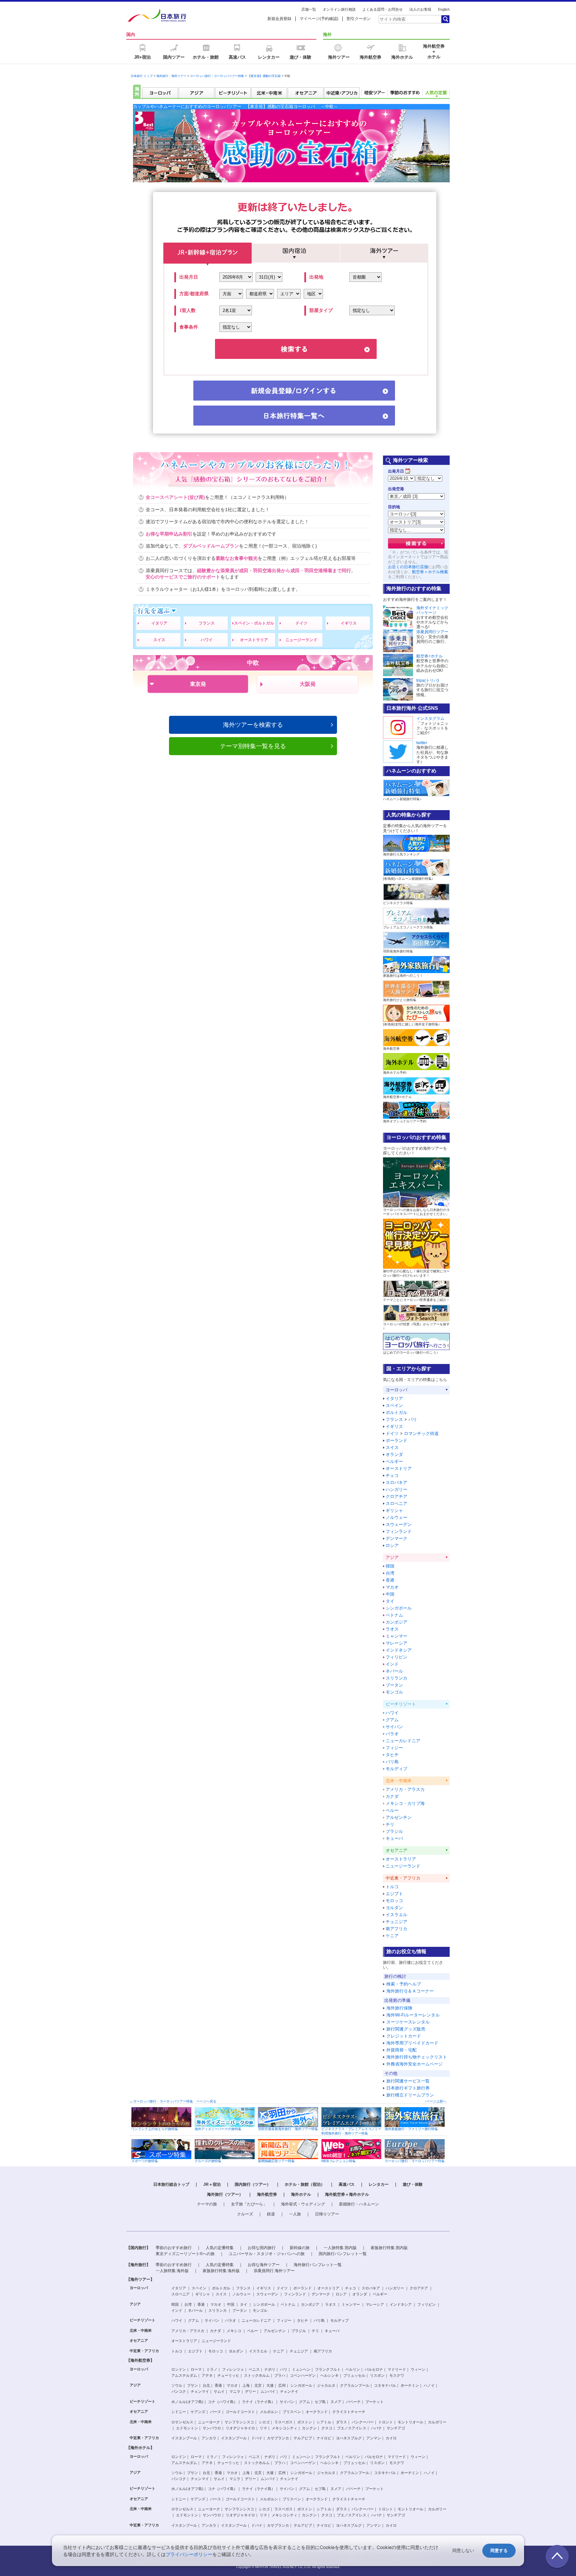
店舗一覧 (309, 9)
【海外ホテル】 (140, 2448)
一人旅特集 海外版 (172, 2271)
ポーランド (396, 1440)
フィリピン (396, 1657)
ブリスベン (292, 2412)
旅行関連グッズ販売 (406, 2029)
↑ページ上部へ (435, 2101)
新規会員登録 (279, 19)
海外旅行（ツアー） (225, 2194)
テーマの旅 (207, 2204)
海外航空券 (267, 2194)
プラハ (280, 2375)
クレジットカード (404, 2036)
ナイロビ (324, 2438)
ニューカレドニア (403, 1741)
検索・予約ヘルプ (404, 1984)
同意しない (463, 2551)
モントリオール (410, 2422)
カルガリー (437, 2422)
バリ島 (392, 1762)
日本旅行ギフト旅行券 (408, 2088)
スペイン (394, 1405)
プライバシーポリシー (189, 2554)
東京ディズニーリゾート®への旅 (185, 2254)
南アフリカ (396, 1929)
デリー (250, 2391)
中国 (390, 1594)
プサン (192, 2385)
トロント (386, 2422)
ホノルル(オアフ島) (187, 2402)
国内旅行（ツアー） (253, 2184)
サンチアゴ (396, 2428)
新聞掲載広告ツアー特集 (276, 2161)
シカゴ (264, 2422)
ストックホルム (257, 2375)
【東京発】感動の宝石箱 (264, 76)
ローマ (196, 2369)
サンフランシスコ (239, 2422)
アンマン (374, 2438)
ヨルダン (394, 1908)
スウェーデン (399, 1524)
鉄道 (271, 2214)
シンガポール (399, 1608)
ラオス (392, 1629)
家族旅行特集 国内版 (389, 2248)
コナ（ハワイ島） (223, 2402)
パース (215, 2412)
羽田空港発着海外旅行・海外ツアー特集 (288, 2129)
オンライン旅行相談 (339, 9)
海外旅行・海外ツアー (171, 76)
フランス (207, 623)
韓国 (390, 1566)
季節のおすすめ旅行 (174, 2248)
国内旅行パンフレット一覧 (343, 2254)
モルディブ (396, 1769)
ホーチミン (410, 2385)
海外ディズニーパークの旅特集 (218, 2129)
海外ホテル (301, 2194)
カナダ (392, 1796)
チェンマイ (200, 2391)
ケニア (392, 1936)
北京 (258, 2385)
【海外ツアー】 (140, 2279)
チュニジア (396, 1922)
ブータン (394, 1685)
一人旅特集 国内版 (340, 2248)
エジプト (394, 1894)
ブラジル (394, 1831)
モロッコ (394, 1901)
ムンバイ (268, 2391)
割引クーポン (359, 19)
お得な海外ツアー (264, 2265)
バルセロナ (374, 2369)
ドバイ (257, 2438)
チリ (390, 1824)
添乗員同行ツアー (432, 632)
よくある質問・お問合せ (382, 9)
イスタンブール (184, 2438)
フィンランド (399, 1531)
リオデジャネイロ (240, 2428)
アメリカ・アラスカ (405, 1789)
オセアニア (139, 2340)
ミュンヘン (301, 2369)
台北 (206, 2385)
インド (392, 1664)
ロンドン (179, 2369)
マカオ (392, 1587)
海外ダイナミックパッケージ (432, 610)
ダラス (341, 2422)
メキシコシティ (284, 2428)
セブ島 (320, 2402)
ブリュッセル (354, 2375)
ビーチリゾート (142, 2320)
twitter (422, 743)
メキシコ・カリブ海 (405, 1803)
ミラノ (212, 2369)
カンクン (309, 2428)
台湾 (390, 1573)
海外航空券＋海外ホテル (347, 2194)
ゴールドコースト (240, 2412)
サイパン (394, 1727)
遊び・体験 (413, 2184)
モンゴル (394, 1692)
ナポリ (270, 2369)
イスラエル (396, 1915)
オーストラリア (254, 640)
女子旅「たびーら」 (249, 2204)
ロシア (392, 1545)
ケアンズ (198, 2412)
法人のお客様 (420, 9)
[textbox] (410, 19)
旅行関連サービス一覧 (408, 2081)
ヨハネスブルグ (349, 2438)
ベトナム (394, 1615)
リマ (263, 2428)
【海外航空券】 (140, 2360)
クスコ (327, 2428)
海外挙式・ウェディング (303, 2204)
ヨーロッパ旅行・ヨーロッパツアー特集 (217, 76)
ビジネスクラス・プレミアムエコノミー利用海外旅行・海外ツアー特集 (351, 2131)
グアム (392, 1720)
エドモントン (187, 2428)
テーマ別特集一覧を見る (253, 746)
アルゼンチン (399, 1817)
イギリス (349, 623)
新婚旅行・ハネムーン (359, 2204)
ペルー (392, 1810)
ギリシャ (394, 1510)
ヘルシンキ (329, 2375)
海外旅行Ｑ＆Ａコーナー (410, 1991)
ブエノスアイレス (352, 2428)
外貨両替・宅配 (401, 2050)
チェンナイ (289, 2391)
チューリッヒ (228, 2375)
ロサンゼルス (182, 2422)
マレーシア (396, 1643)
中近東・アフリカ (144, 2351)
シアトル (324, 2422)
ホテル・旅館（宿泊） (305, 2184)
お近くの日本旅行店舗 (408, 567)
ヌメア (336, 2402)
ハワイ (207, 640)
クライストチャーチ (349, 2412)
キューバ (394, 1838)
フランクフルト (328, 2369)
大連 (270, 2385)
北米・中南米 (141, 2330)
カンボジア (396, 1622)
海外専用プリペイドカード (412, 2043)
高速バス (347, 2184)
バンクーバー (363, 2422)
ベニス (254, 2369)
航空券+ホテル (429, 656)
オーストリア (399, 1468)
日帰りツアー (327, 2214)
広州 (282, 2385)
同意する (499, 2551)
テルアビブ (303, 2438)
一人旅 (295, 2214)
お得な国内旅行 (262, 2248)
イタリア (159, 623)
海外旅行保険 (399, 2008)
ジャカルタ (326, 2385)
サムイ (219, 2391)
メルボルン (269, 2412)
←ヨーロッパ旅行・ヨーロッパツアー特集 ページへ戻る (173, 2101)
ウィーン (418, 2369)
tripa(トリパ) (428, 680)
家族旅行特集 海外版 (221, 2271)
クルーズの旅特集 (208, 2161)
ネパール (394, 1671)
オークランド (317, 2412)
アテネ (207, 2375)
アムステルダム (184, 2375)
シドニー (179, 2412)
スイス (159, 640)
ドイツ (301, 623)
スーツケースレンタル (408, 2022)
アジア (135, 2304)
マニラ (235, 2391)
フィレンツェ (233, 2369)
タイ (390, 1601)
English (444, 9)
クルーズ (245, 2214)
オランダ (394, 1454)
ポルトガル (396, 1412)
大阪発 (308, 684)
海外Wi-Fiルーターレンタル (413, 2015)
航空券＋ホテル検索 (430, 572)
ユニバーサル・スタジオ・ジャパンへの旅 (267, 2254)
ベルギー (394, 1461)
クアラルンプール (355, 2385)
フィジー (394, 1748)
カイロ (391, 2438)
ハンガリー (396, 1489)
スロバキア (396, 1482)
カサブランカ (278, 2438)
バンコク (179, 2391)
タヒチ (392, 1755)
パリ (413, 1419)
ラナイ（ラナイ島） (258, 2402)
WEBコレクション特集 (338, 2161)
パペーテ (353, 2402)
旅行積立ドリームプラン (410, 2095)
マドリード (397, 2369)
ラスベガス (283, 2422)
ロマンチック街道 (421, 1433)
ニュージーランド (301, 640)
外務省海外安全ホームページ (414, 2064)
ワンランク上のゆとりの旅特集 (155, 2129)
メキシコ (234, 2331)
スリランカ (396, 1678)
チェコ (392, 1475)
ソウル (177, 2385)
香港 (390, 1580)
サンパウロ (212, 2428)
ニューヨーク (209, 2422)
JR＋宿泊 (212, 2184)
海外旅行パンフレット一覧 (318, 2265)
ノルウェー (396, 1517)
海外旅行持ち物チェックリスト (417, 2057)
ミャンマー (396, 1636)
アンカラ (209, 2438)
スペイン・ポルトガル (254, 623)
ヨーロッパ (139, 2288)
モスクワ (397, 2375)
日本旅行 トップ (142, 76)
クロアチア (396, 1496)
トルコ (392, 1887)
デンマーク (396, 1538)
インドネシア (399, 1650)
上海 (246, 2385)
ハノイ (429, 2385)
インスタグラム (430, 718)
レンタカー (379, 2184)
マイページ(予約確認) (319, 19)
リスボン (377, 2375)
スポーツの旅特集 (145, 2161)
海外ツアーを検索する (253, 725)
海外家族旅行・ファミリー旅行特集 (411, 2129)
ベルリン (353, 2369)
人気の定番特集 (220, 2248)
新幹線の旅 (300, 2248)
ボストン (305, 2422)
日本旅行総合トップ (171, 2184)
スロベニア (396, 1503)
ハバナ (376, 2428)
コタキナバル (385, 2385)
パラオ (392, 1734)
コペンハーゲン (303, 2375)
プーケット (374, 2402)
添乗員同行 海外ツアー (274, 2271)
